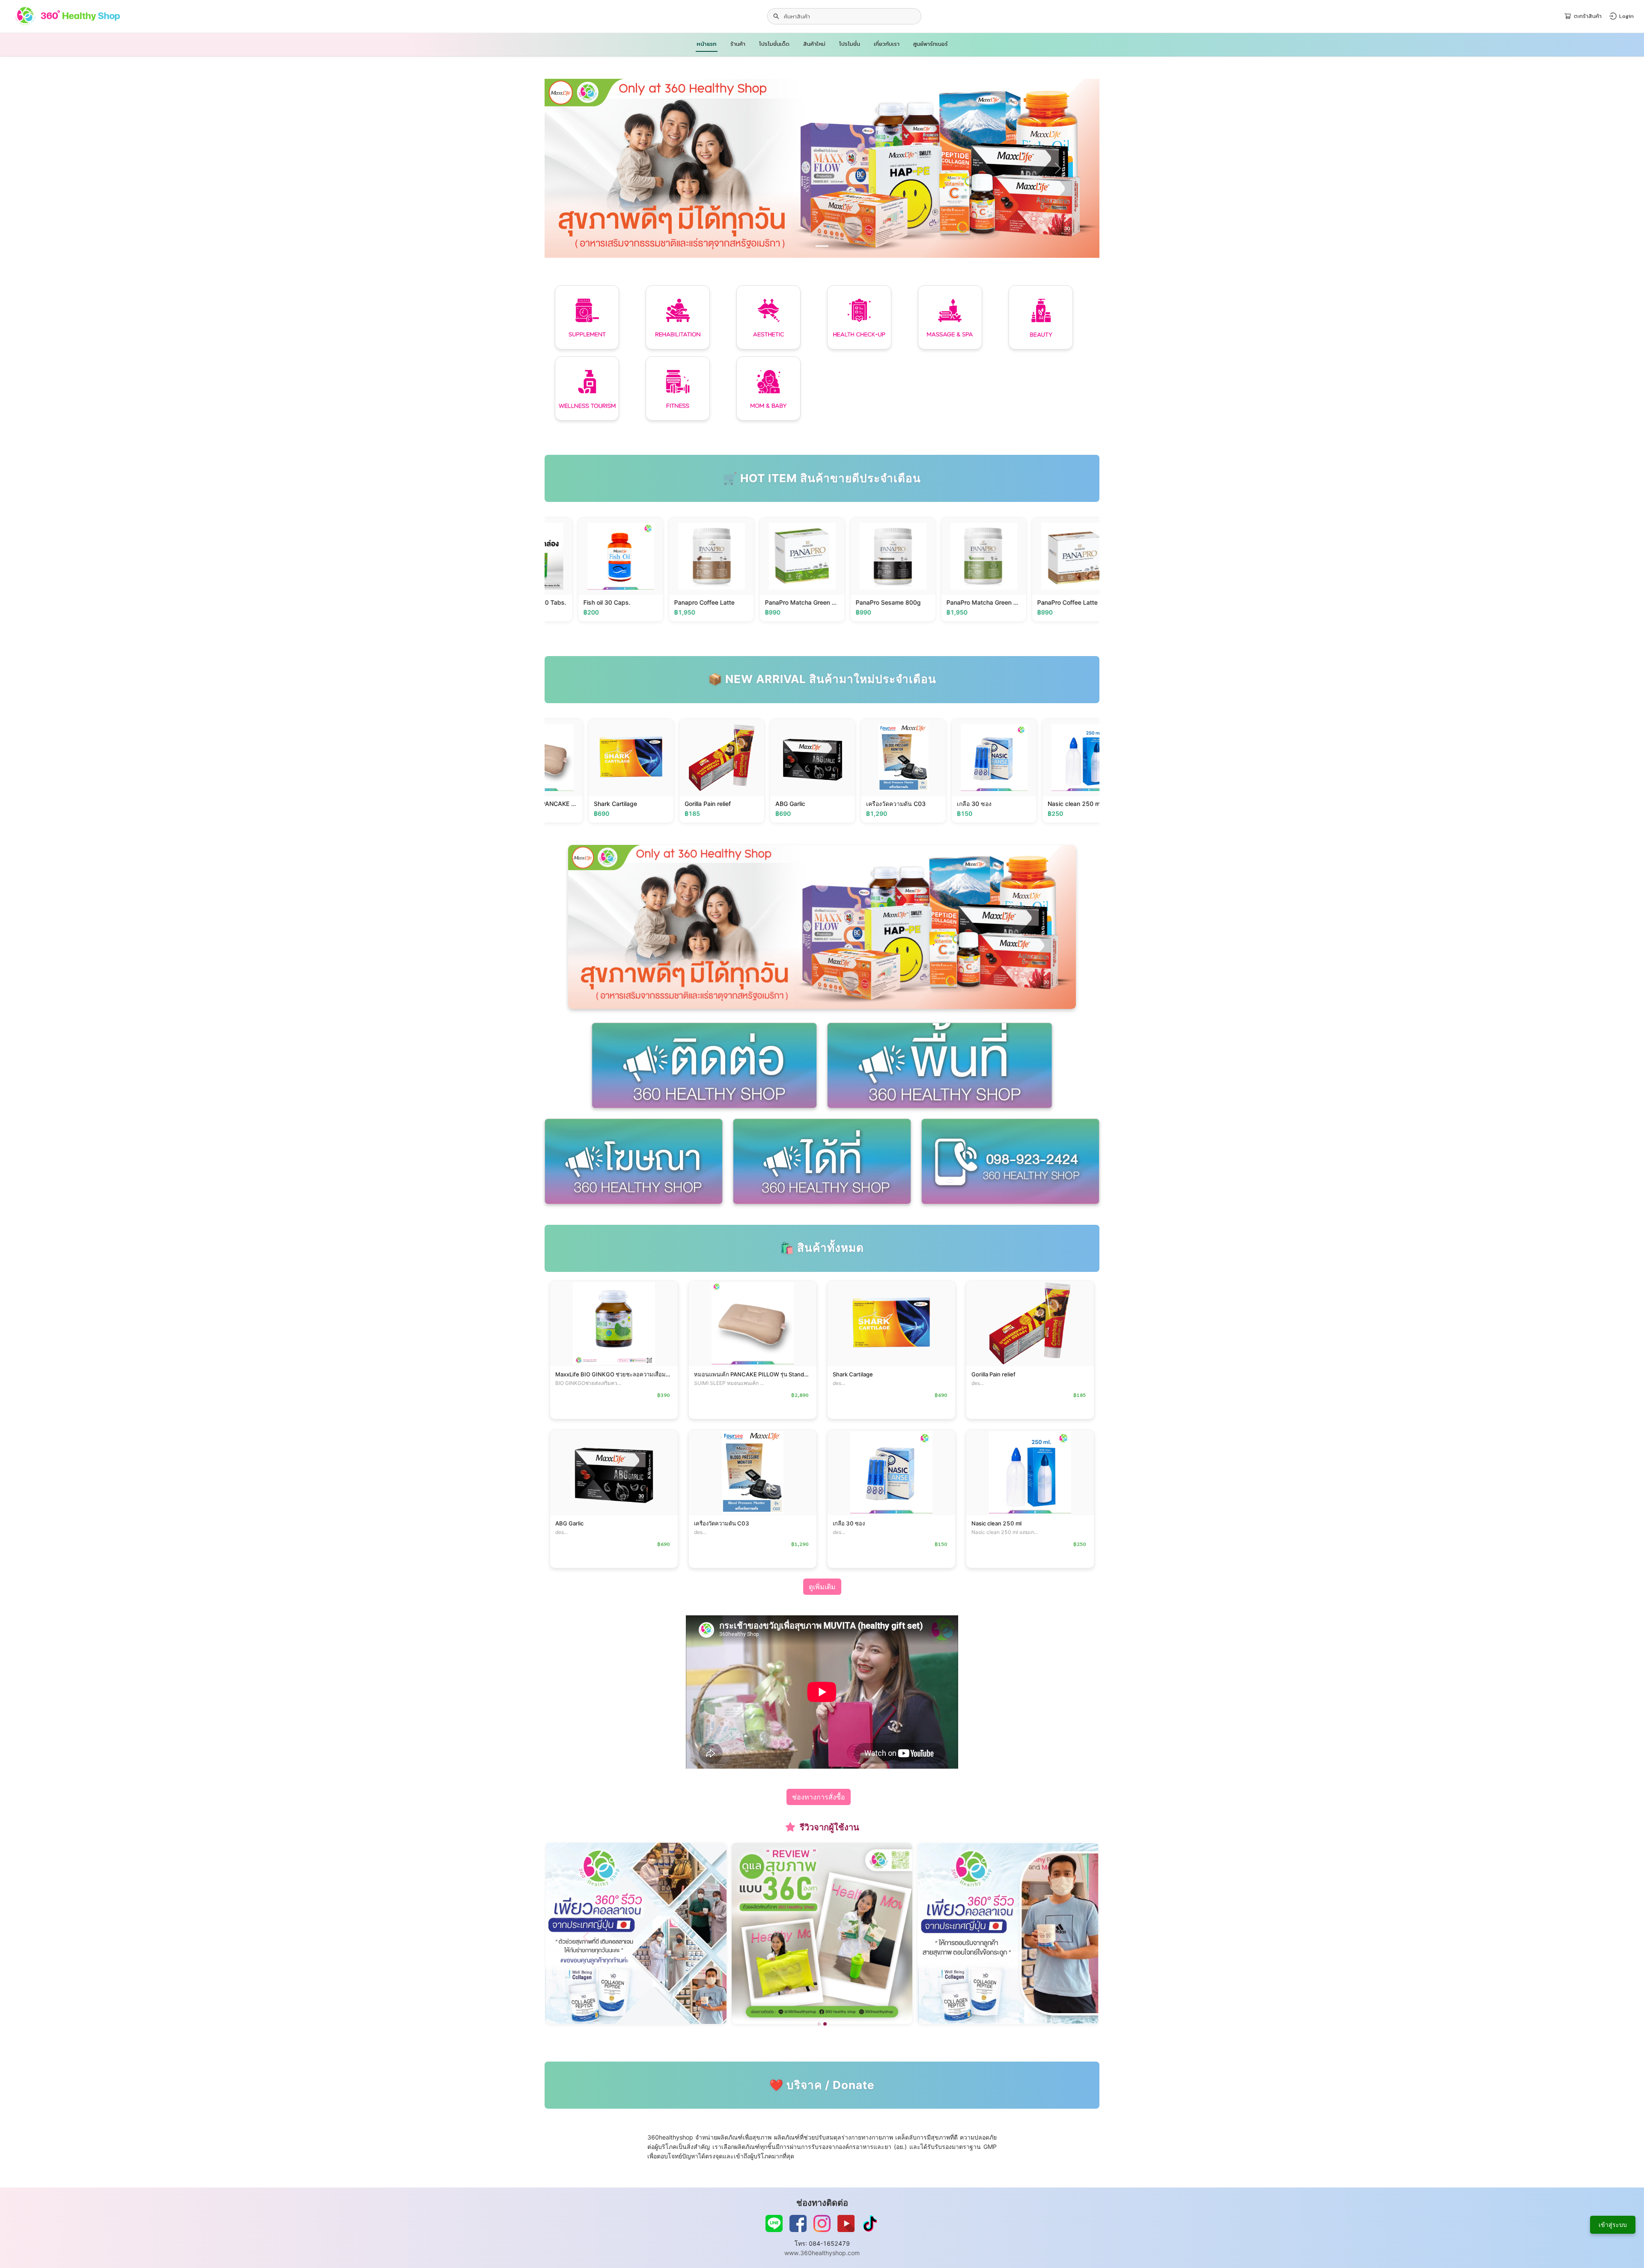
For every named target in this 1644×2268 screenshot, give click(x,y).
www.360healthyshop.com (822, 2253)
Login (1626, 16)
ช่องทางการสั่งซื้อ (819, 1797)
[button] (586, 168)
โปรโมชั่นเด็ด (774, 44)
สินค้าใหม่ (814, 44)
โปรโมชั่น (850, 44)
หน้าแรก (707, 44)
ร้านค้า (738, 44)
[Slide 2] (825, 2024)
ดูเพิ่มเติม (822, 1587)
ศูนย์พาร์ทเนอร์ (931, 44)
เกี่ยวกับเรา (887, 44)
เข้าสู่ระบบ (1613, 2225)
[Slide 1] (822, 246)
